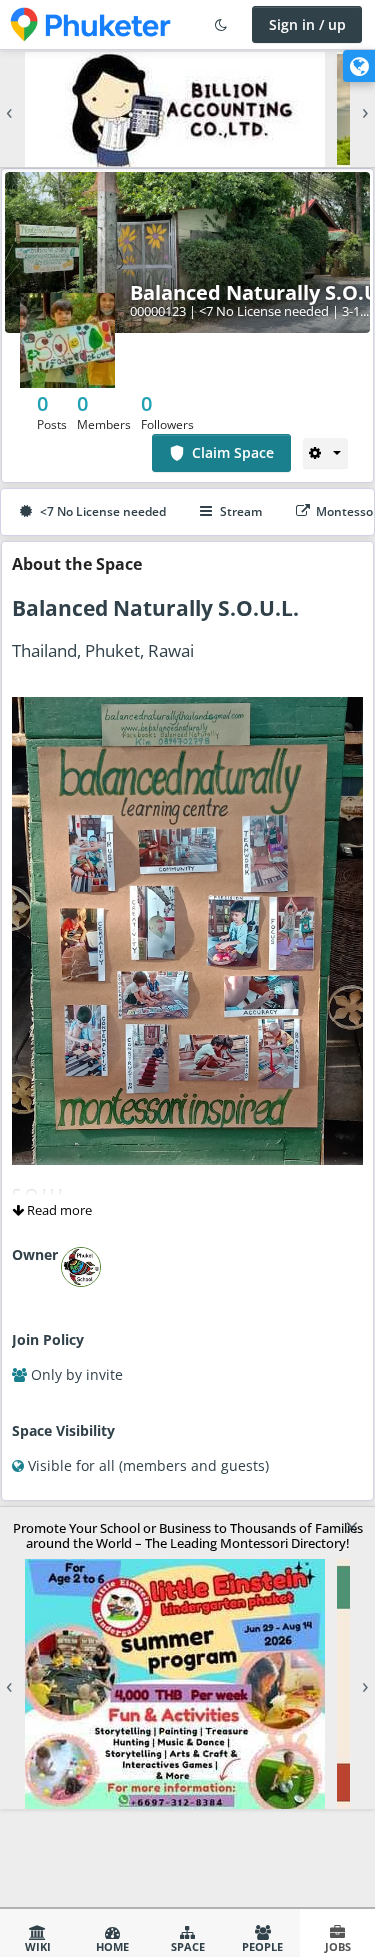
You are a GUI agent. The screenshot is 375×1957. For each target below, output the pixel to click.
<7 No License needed (103, 511)
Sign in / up (307, 24)
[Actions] (325, 453)
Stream (241, 511)
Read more (58, 1210)
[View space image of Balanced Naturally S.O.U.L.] (67, 338)
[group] (187, 109)
